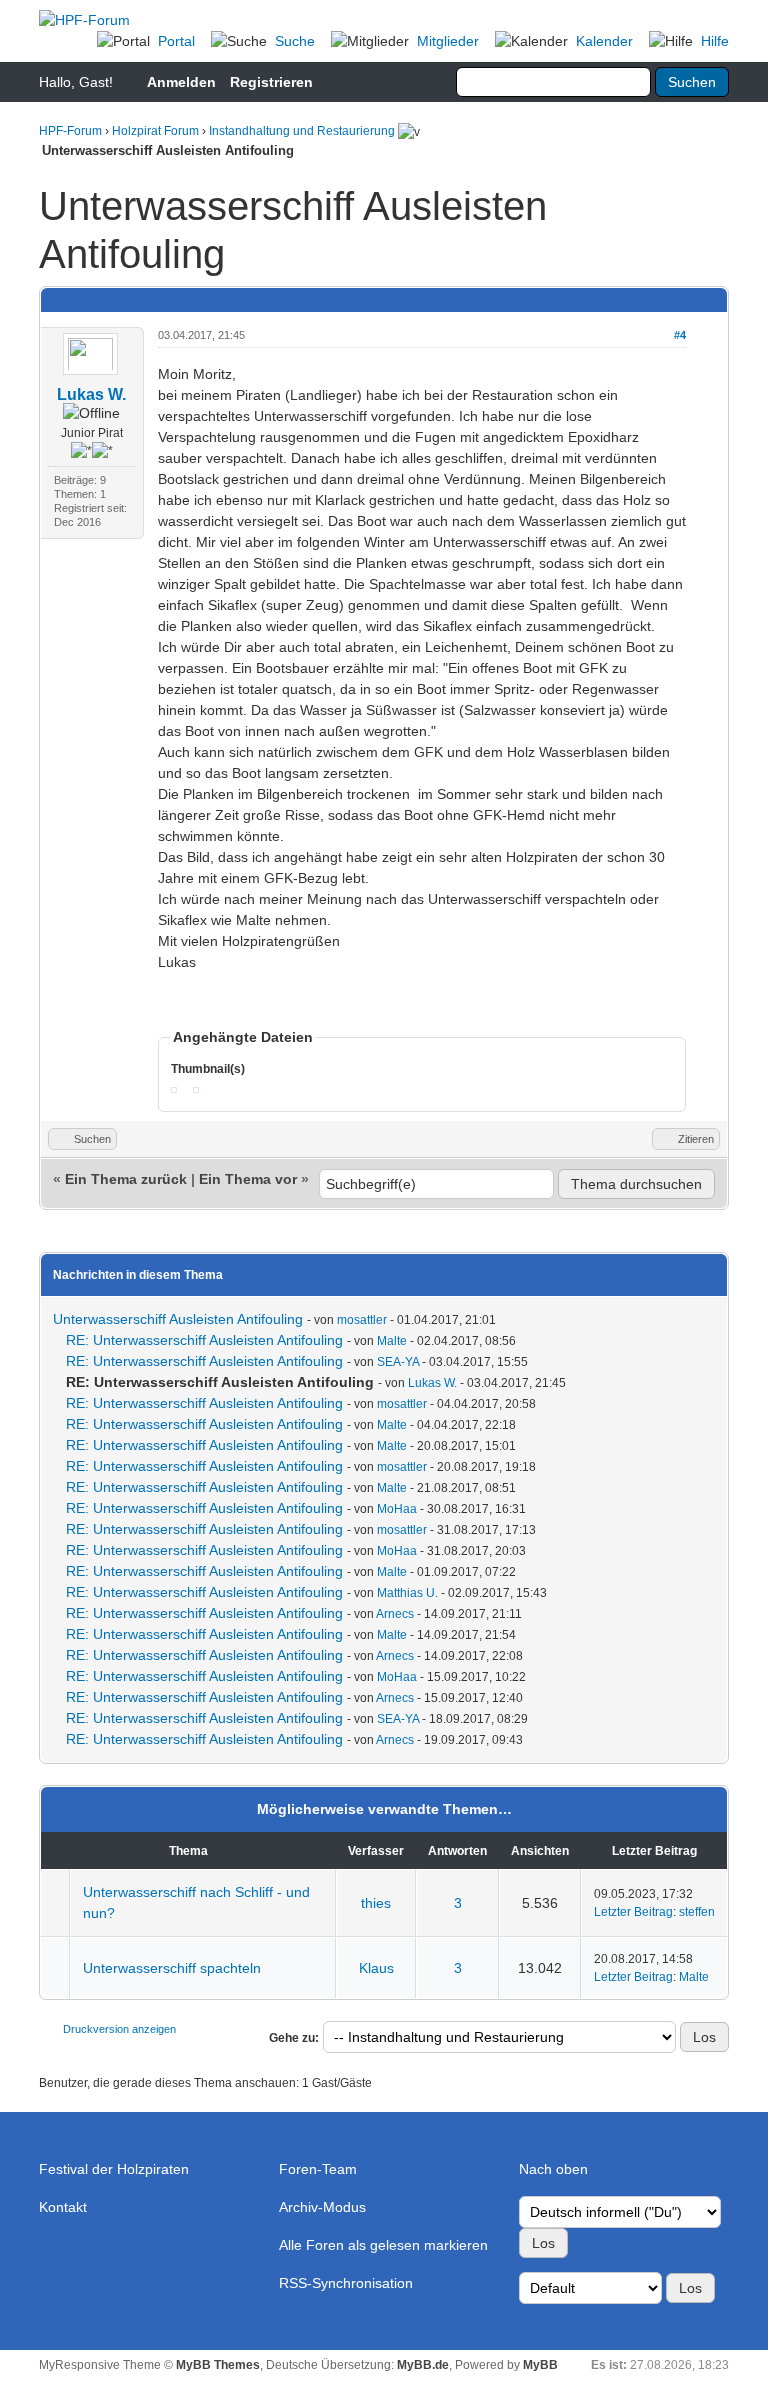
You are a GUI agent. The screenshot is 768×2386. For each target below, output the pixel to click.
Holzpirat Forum (155, 131)
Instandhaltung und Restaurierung (302, 131)
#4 (680, 335)
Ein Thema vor (248, 1179)
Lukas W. (91, 394)
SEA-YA (398, 1362)
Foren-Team (318, 2169)
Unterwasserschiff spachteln (172, 1968)
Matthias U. (407, 1593)
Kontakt (63, 2207)
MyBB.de (423, 2365)
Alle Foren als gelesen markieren (383, 2245)
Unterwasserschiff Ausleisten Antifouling (178, 1319)
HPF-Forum (70, 131)
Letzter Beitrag (633, 1912)
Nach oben (553, 2169)
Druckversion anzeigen (119, 2029)
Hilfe (715, 41)
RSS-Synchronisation (346, 2283)
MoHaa (397, 1509)
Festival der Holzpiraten (114, 2169)
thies (376, 1903)
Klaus (376, 1968)
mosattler (362, 1320)
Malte (392, 1341)
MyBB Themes (218, 2365)
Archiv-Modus (322, 2207)
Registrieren (271, 82)
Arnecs (395, 1614)
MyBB (540, 2365)
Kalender (604, 41)
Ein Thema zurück (126, 1179)
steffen (697, 1912)
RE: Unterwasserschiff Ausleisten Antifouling (204, 1340)
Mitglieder (448, 41)
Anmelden (181, 82)
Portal (176, 41)
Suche (295, 41)
